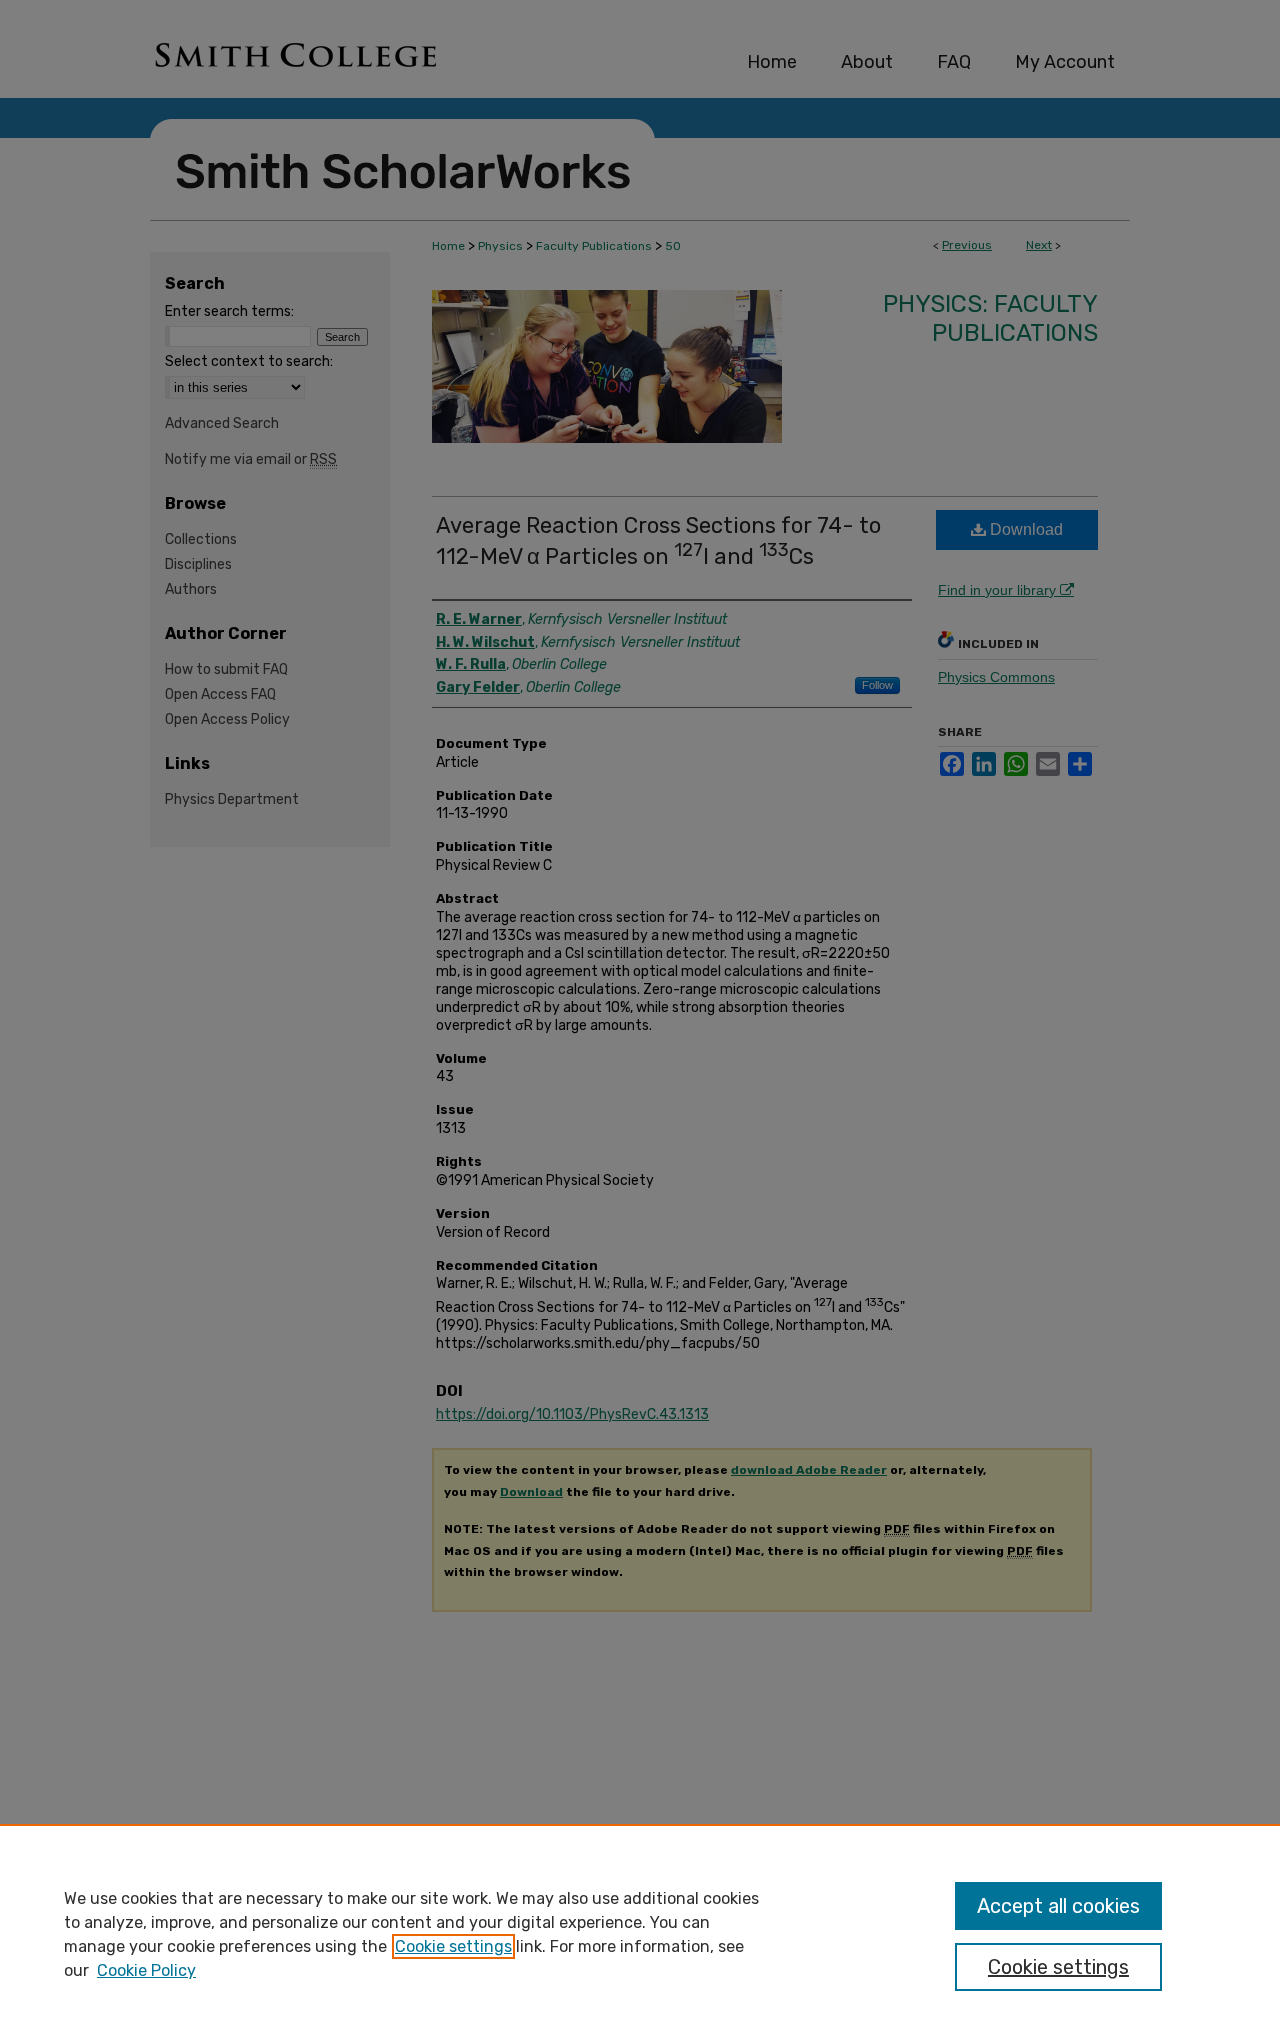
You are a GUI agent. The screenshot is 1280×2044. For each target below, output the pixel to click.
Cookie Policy (146, 1970)
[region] (640, 1934)
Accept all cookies (1058, 1906)
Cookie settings (453, 1946)
